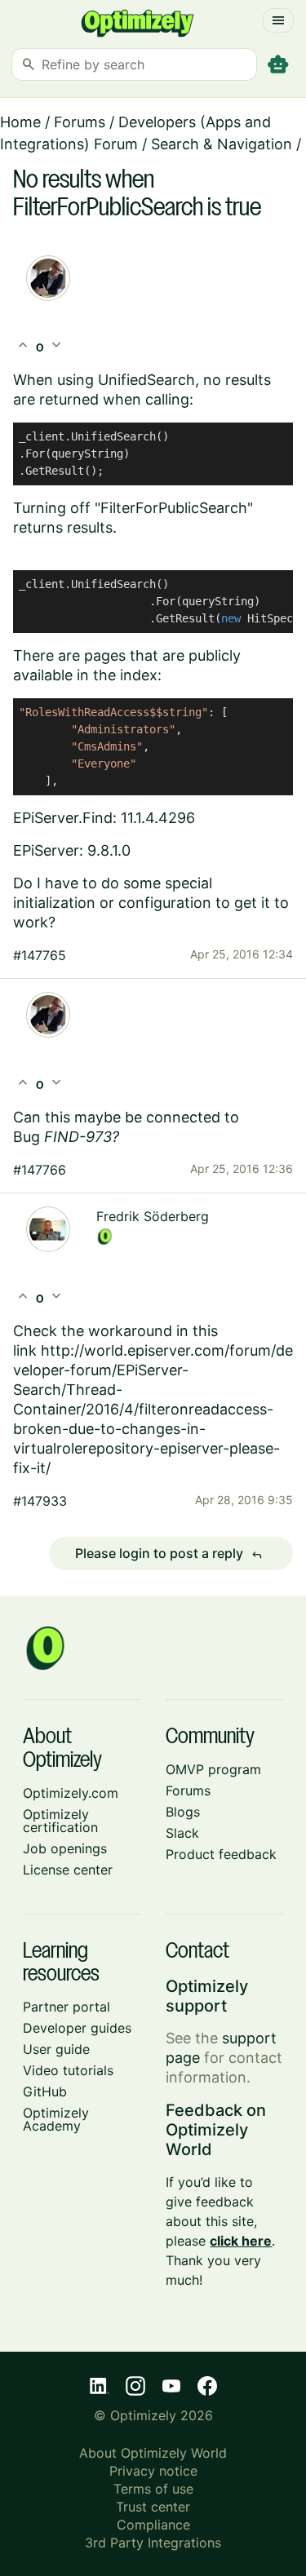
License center (68, 1870)
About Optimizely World (153, 2453)
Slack (182, 1833)
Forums (80, 122)
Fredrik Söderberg (153, 1216)
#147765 (40, 955)
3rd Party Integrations (153, 2543)
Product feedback (221, 1854)
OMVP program (213, 1769)
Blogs (183, 1812)
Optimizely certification (60, 1821)
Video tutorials (68, 2070)
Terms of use (153, 2489)
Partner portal (67, 2007)
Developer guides (77, 2028)
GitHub (45, 2091)
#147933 (40, 1501)
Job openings (65, 1848)
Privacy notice (153, 2471)
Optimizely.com (71, 1793)
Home (20, 122)
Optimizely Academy (56, 2119)
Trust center (153, 2507)
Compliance (153, 2525)
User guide (56, 2049)
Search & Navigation (222, 144)
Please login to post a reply (169, 1554)
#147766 (40, 1170)
